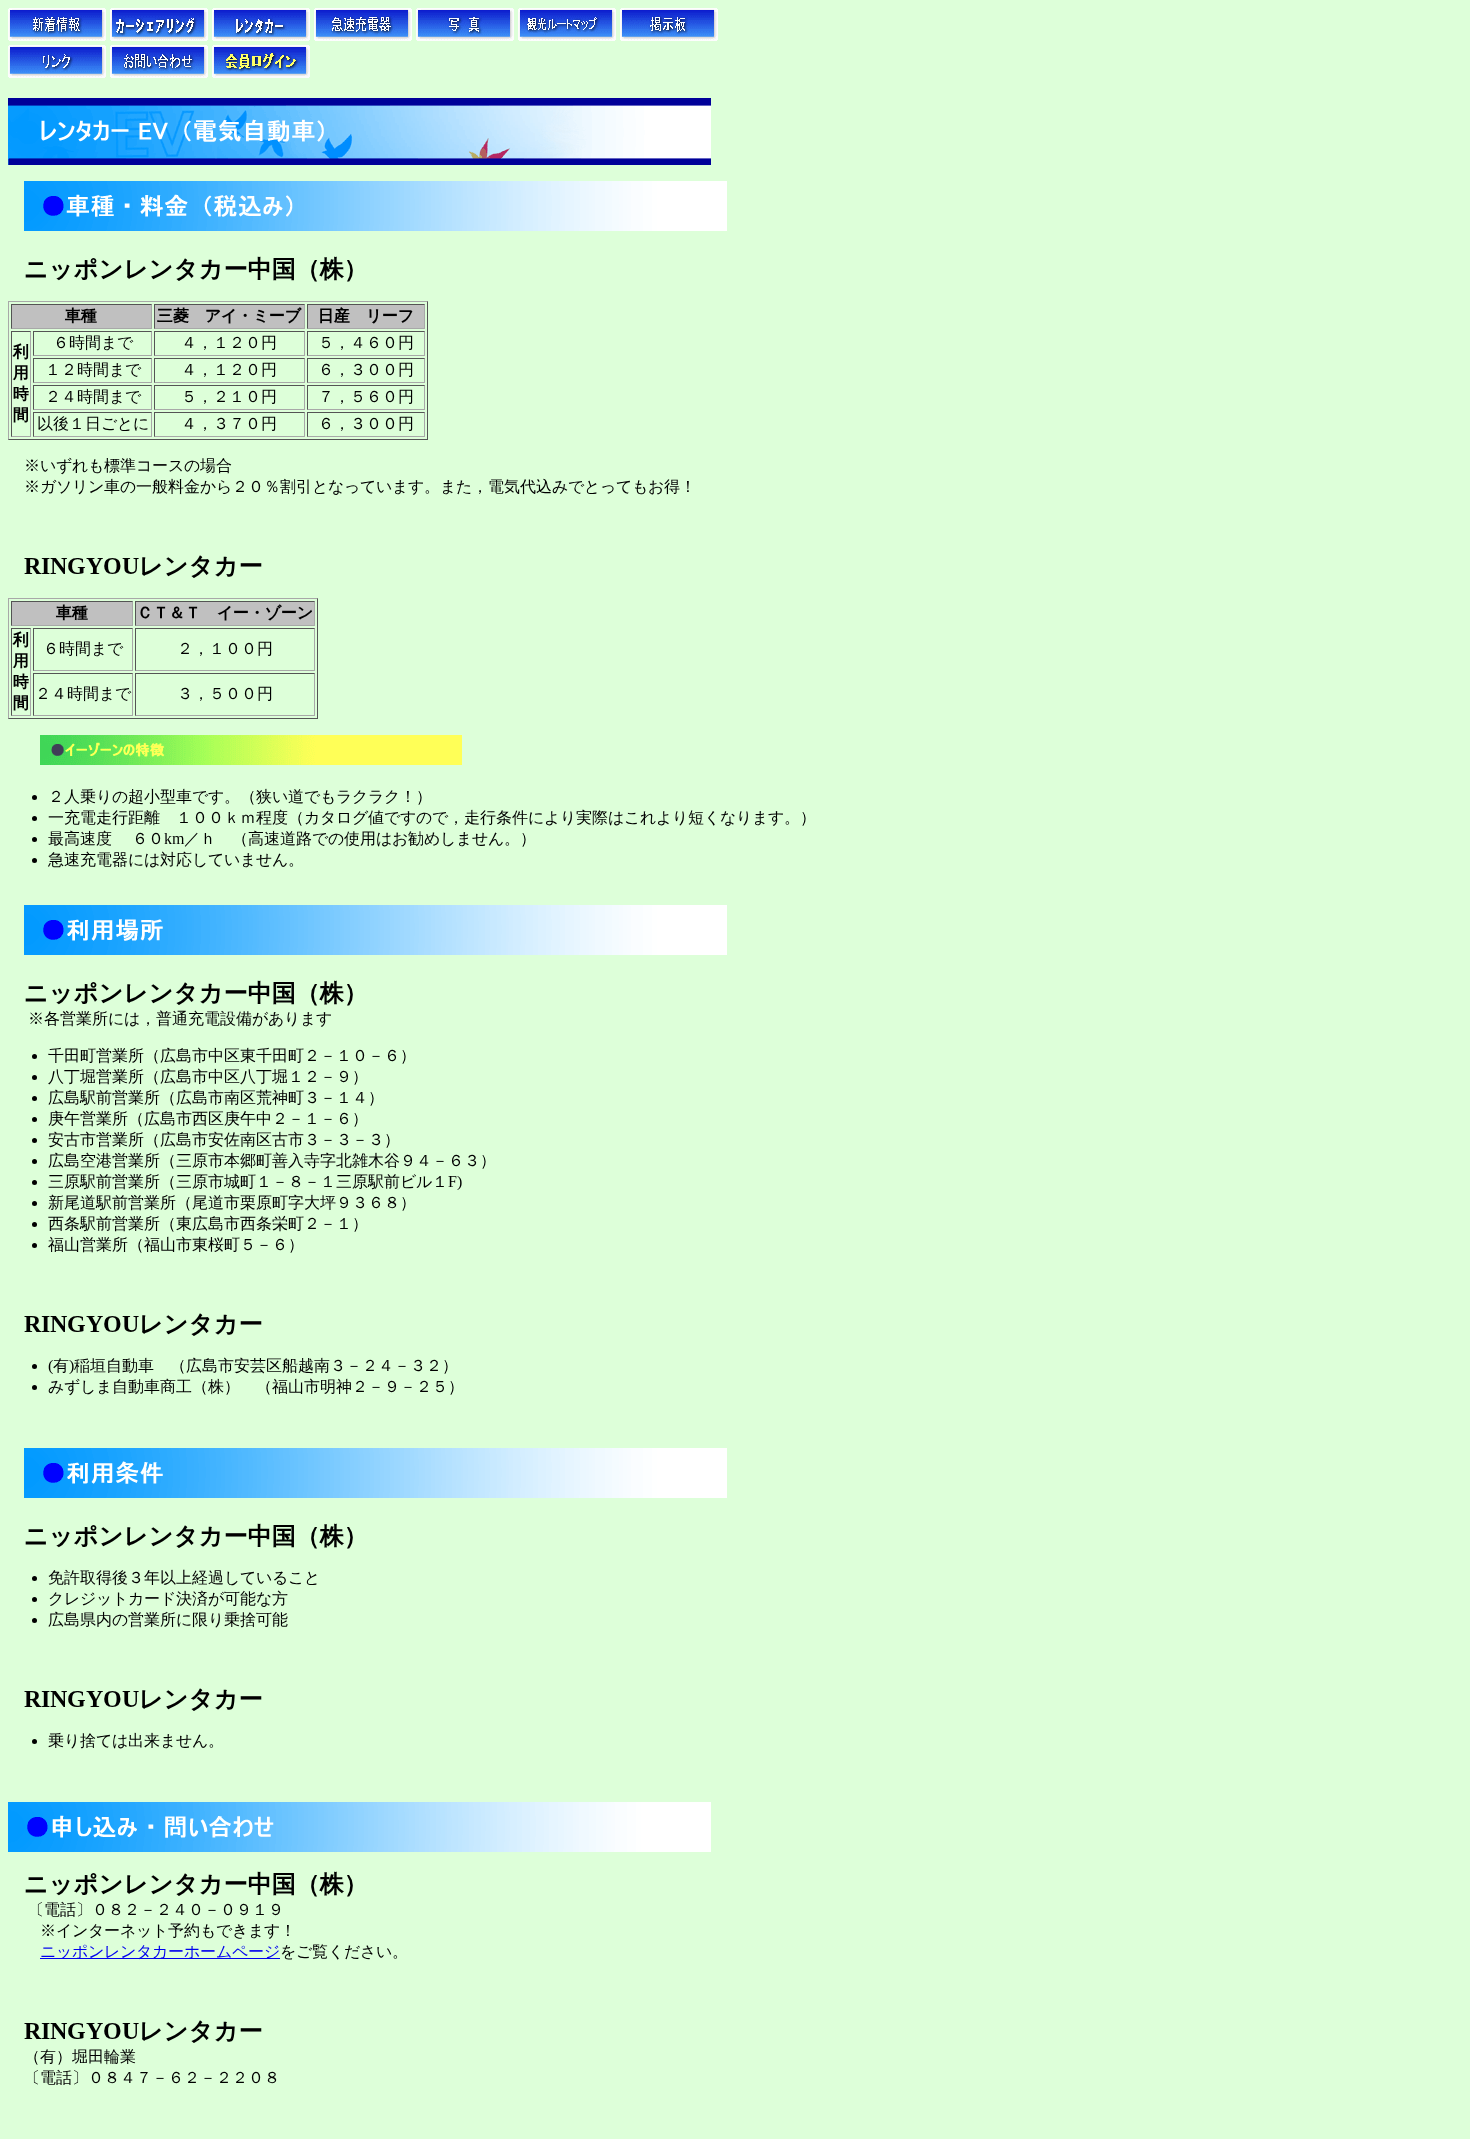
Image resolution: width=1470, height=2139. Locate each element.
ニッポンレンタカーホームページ (160, 1951)
